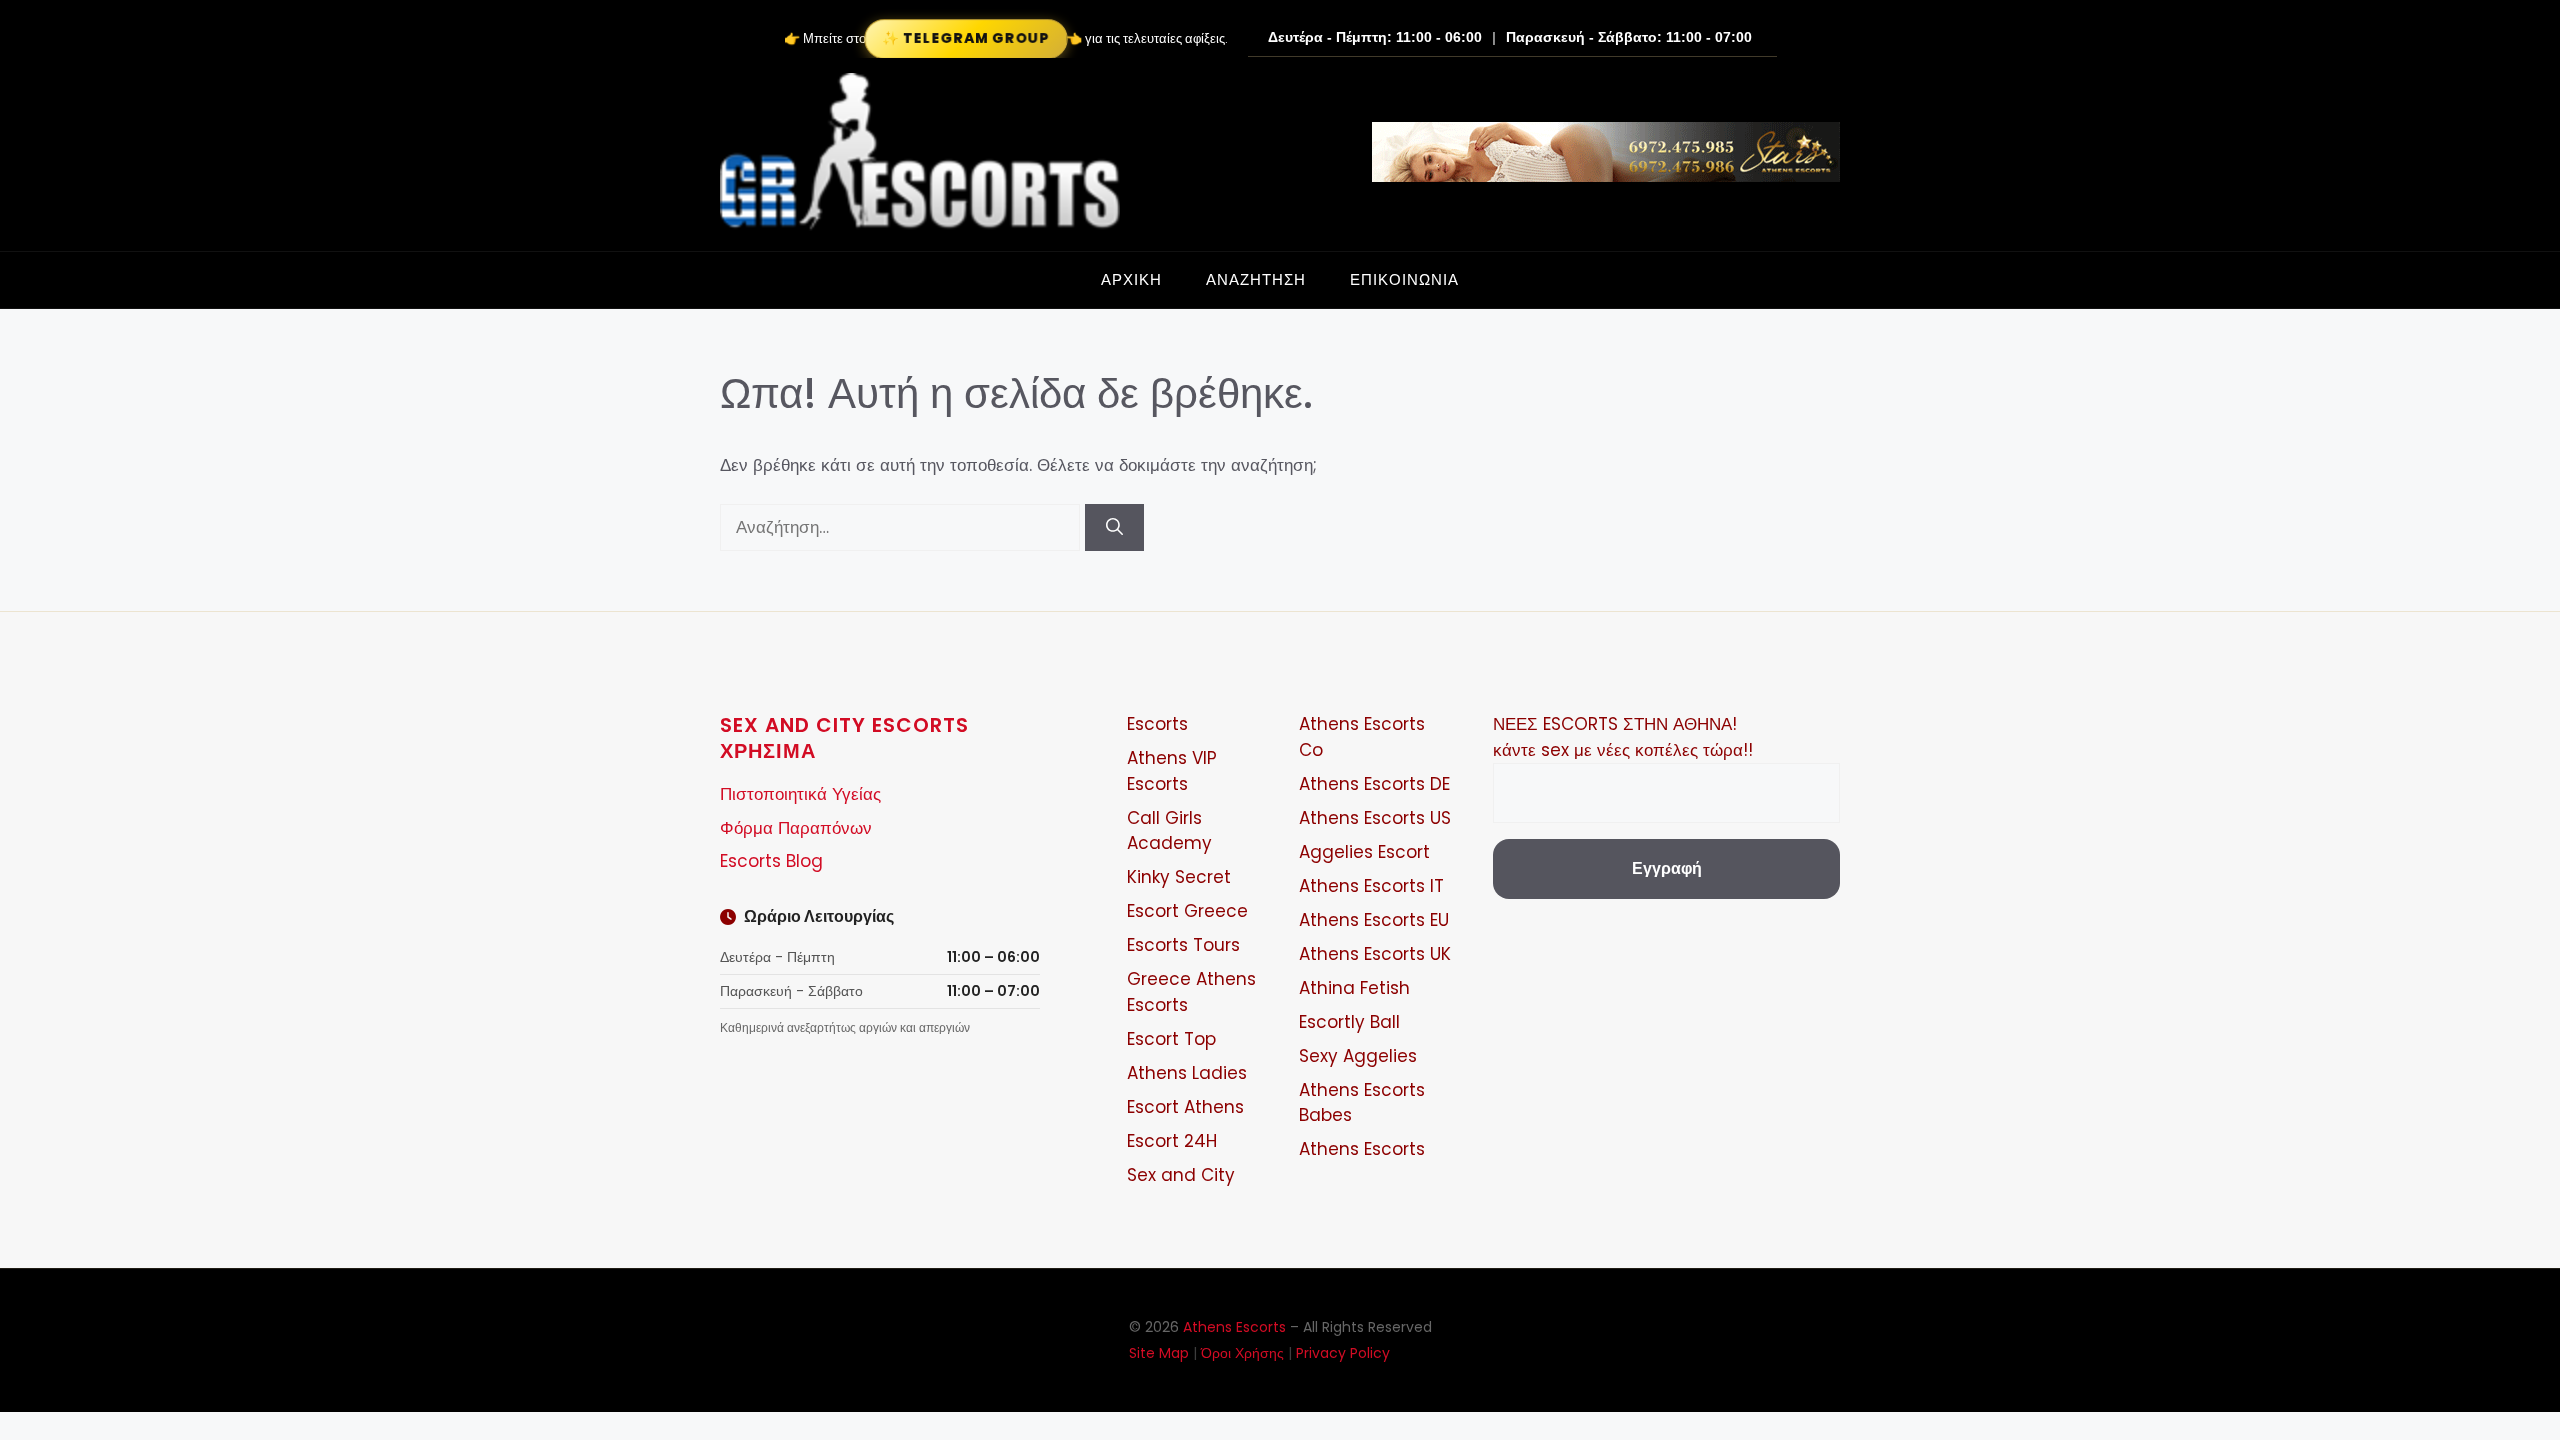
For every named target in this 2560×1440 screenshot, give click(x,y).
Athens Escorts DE (1374, 784)
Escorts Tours (1183, 945)
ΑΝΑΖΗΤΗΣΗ (1256, 279)
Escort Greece (1187, 911)
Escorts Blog (771, 861)
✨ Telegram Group (966, 38)
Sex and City (1181, 1175)
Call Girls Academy (1169, 831)
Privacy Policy (1343, 1353)
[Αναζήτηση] (1114, 528)
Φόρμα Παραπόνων (796, 828)
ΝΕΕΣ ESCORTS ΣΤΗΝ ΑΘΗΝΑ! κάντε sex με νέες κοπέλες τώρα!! (1623, 737)
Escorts (1157, 724)
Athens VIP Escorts (1172, 771)
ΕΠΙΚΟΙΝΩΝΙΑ (1404, 279)
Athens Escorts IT (1371, 886)
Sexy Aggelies (1358, 1056)
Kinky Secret (1179, 877)
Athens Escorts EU (1374, 920)
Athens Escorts (1362, 1149)
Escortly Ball (1349, 1022)
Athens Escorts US (1375, 818)
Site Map (1159, 1353)
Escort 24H (1172, 1141)
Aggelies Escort (1364, 852)
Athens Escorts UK (1375, 954)
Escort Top (1171, 1039)
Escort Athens (1185, 1107)
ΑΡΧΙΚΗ (1131, 279)
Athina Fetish (1354, 988)
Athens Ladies (1187, 1073)
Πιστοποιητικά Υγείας (800, 794)
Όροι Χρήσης (1242, 1353)
